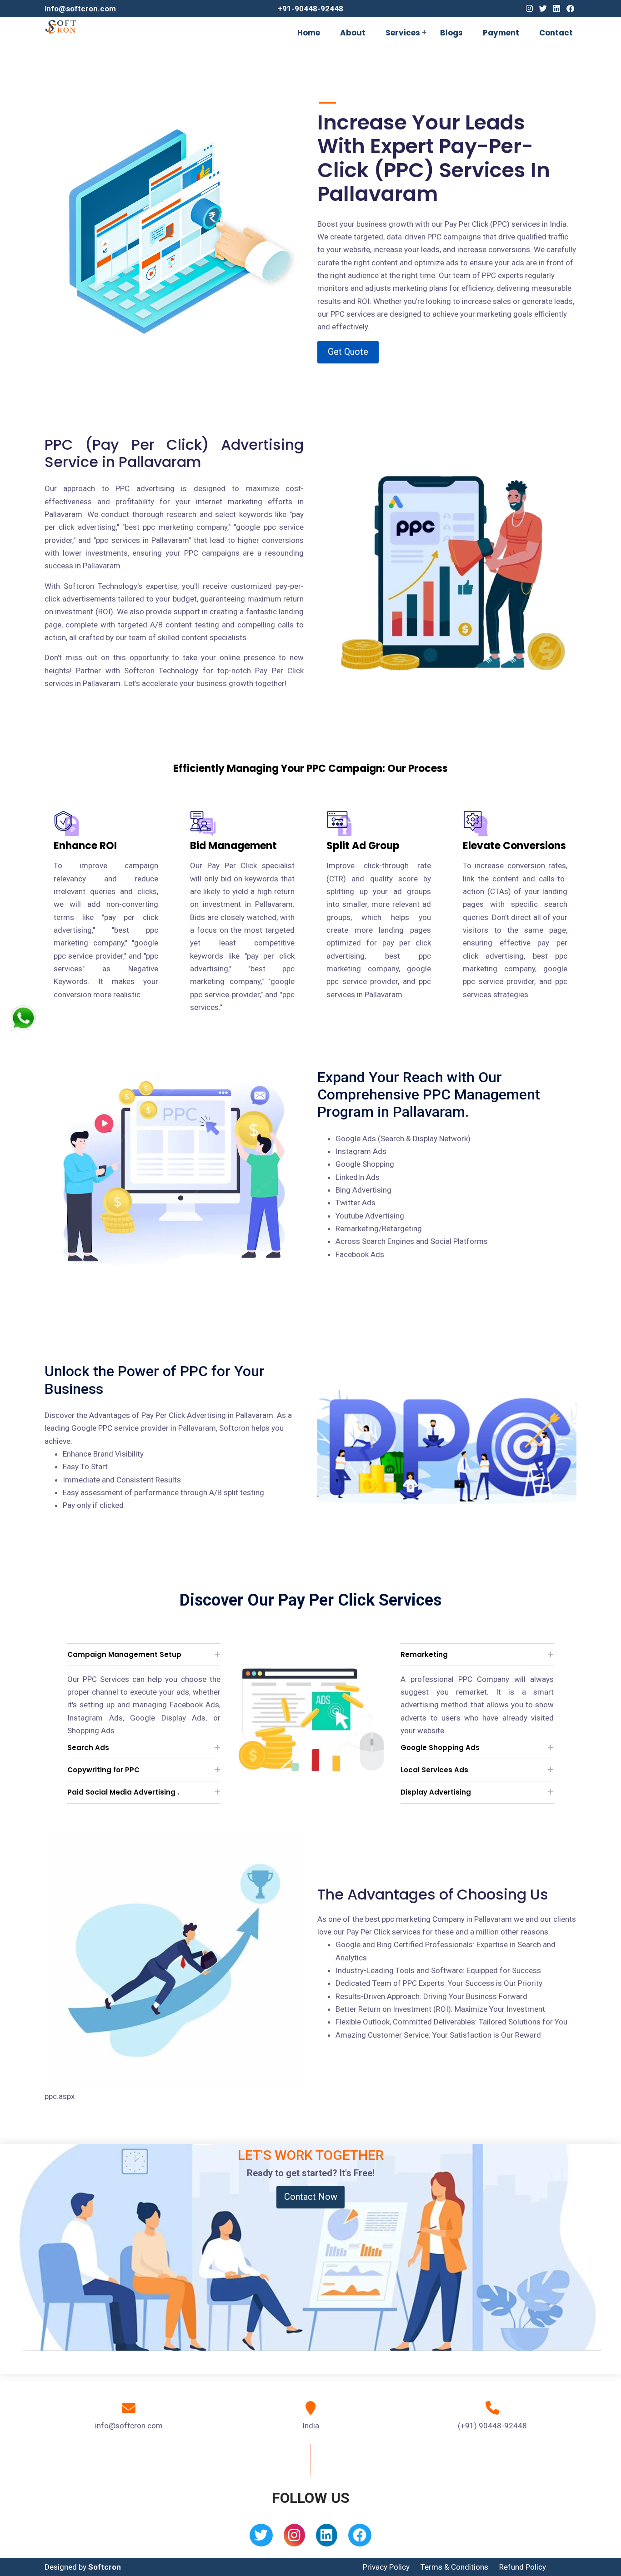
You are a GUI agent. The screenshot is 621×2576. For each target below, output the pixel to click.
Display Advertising (436, 1792)
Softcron (105, 2567)
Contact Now (311, 2197)
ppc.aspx (60, 2096)
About (353, 33)
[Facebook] (570, 9)
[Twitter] (543, 9)
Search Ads (88, 1748)
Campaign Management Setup (124, 1654)
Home (309, 33)
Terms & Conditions (454, 2567)
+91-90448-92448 (310, 9)
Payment (501, 33)
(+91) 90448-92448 (492, 2426)
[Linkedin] (557, 9)
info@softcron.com (80, 9)
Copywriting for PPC (103, 1770)
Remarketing (424, 1654)
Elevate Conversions (514, 846)
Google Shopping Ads (440, 1748)
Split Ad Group (363, 846)
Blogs (451, 33)
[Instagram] (529, 9)
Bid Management (233, 846)
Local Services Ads (434, 1770)
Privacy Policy (386, 2567)
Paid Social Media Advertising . (123, 1792)
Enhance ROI (85, 846)
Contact (556, 33)
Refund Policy (523, 2567)
